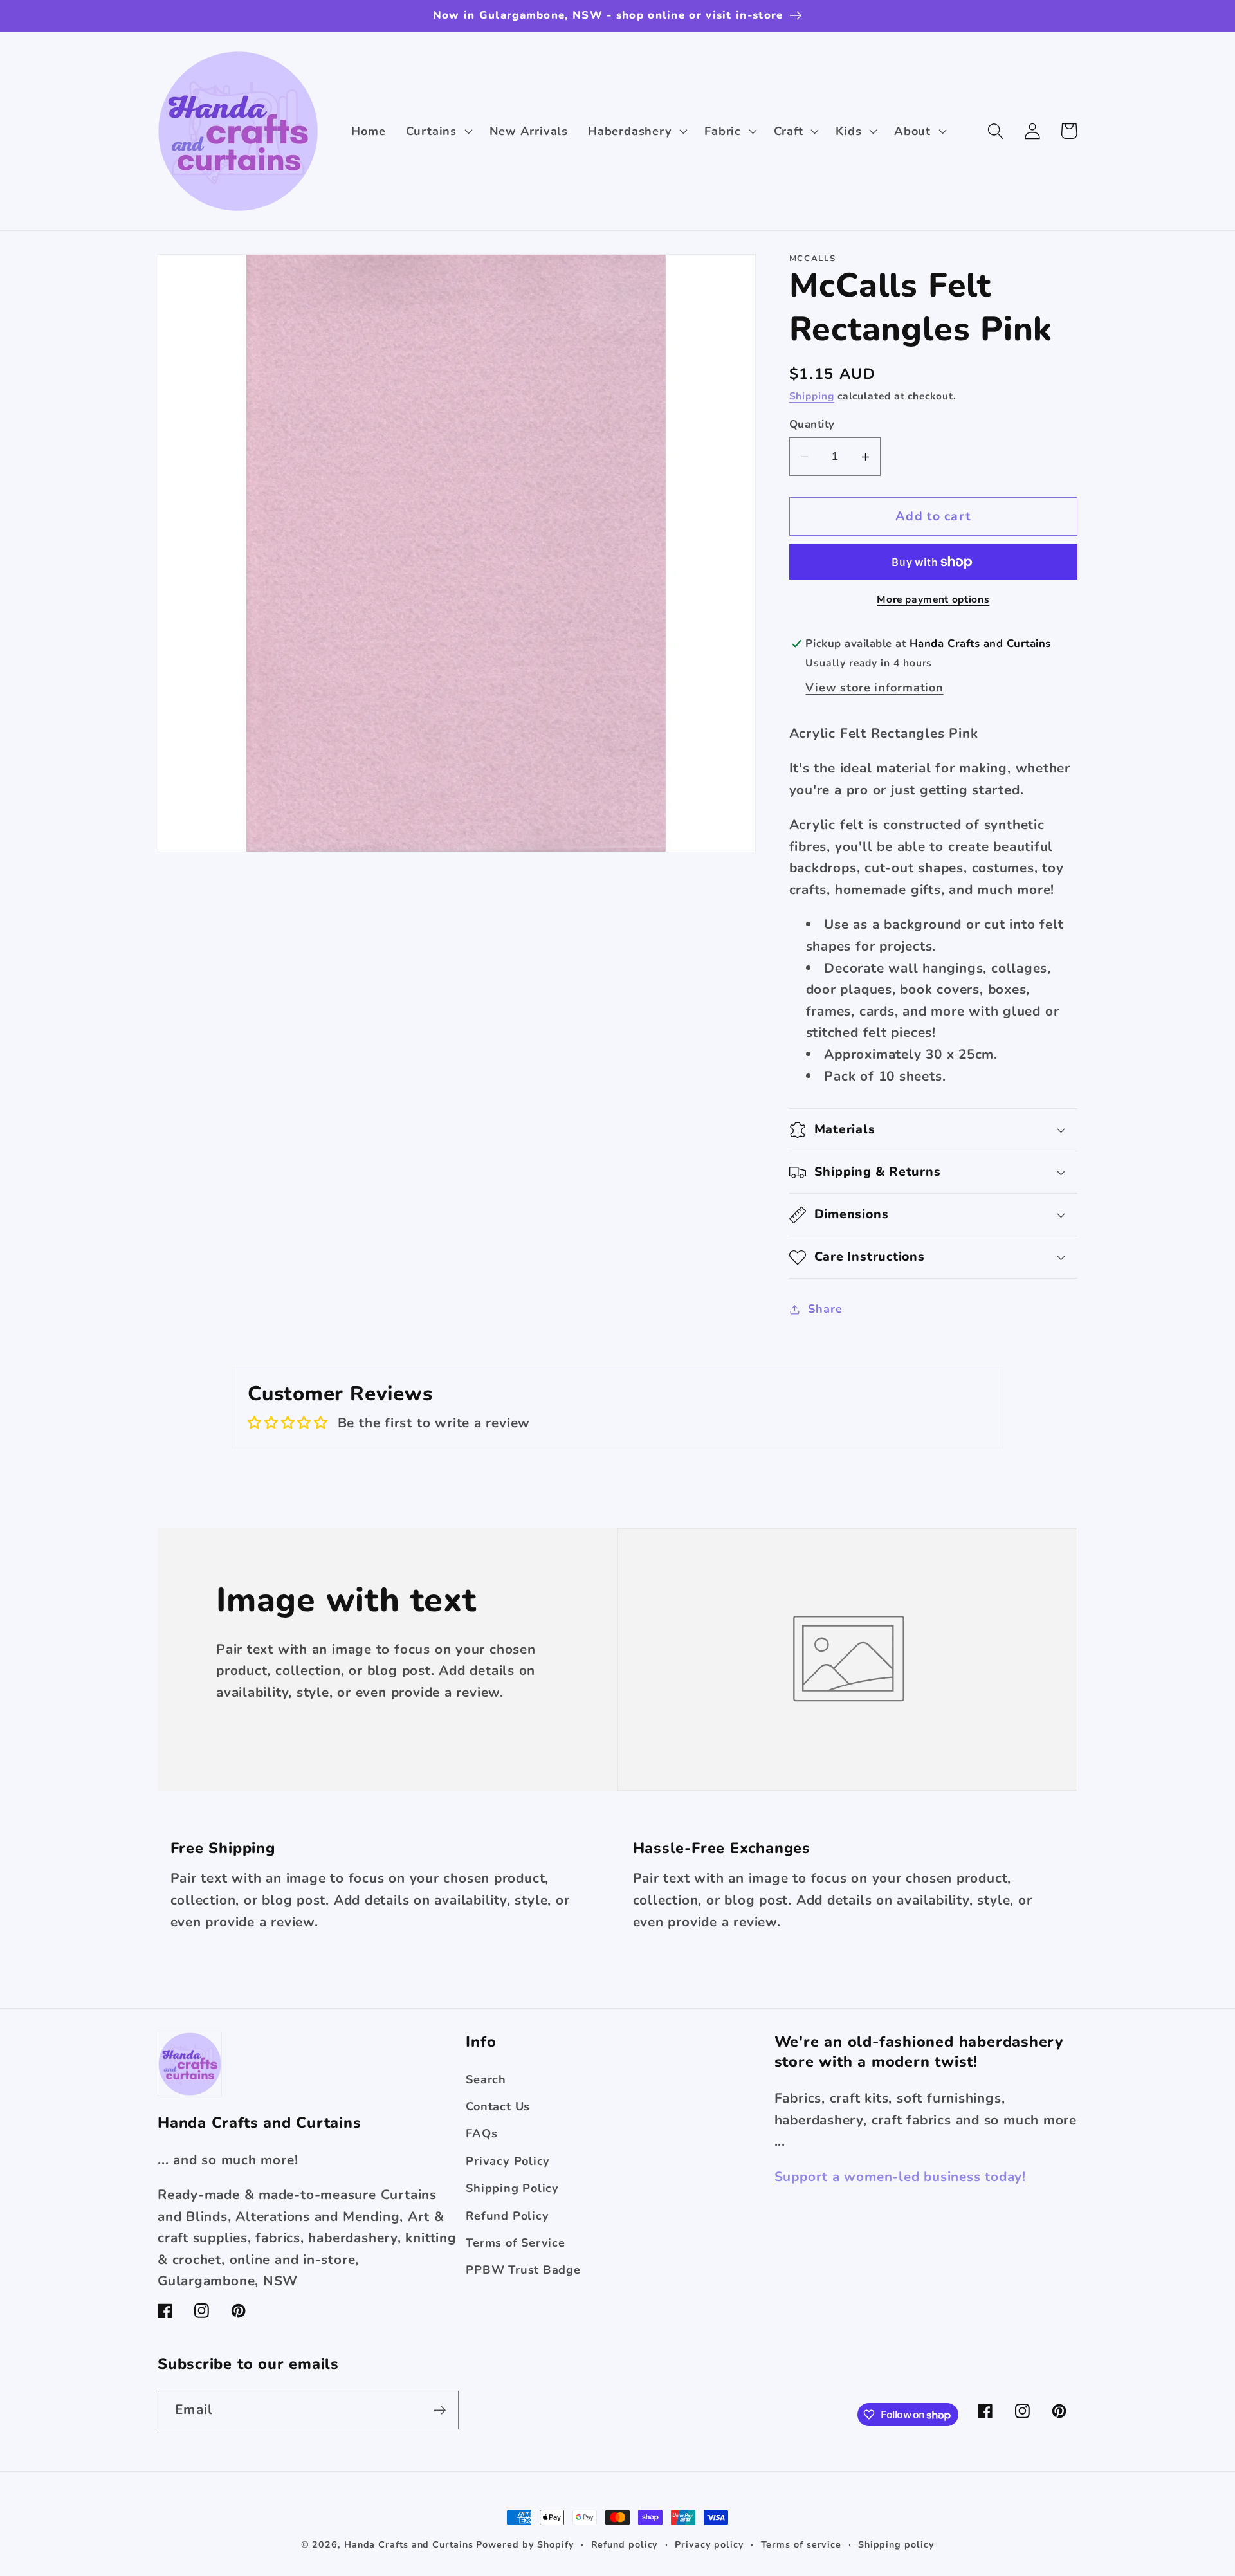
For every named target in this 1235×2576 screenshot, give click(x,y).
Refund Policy (507, 2216)
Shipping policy (896, 2545)
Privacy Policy (508, 2161)
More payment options (933, 600)
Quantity (812, 425)
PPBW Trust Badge (523, 2270)
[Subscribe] (440, 2410)
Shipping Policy (512, 2188)
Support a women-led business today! (900, 2177)
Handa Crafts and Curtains (409, 2545)
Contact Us (498, 2106)
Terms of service (801, 2545)
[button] (437, 131)
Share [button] (825, 1310)
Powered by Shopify (525, 2545)
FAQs (481, 2133)
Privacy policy (709, 2545)
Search (486, 2079)
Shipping (812, 396)
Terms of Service (515, 2243)
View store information (874, 688)
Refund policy (625, 2545)
